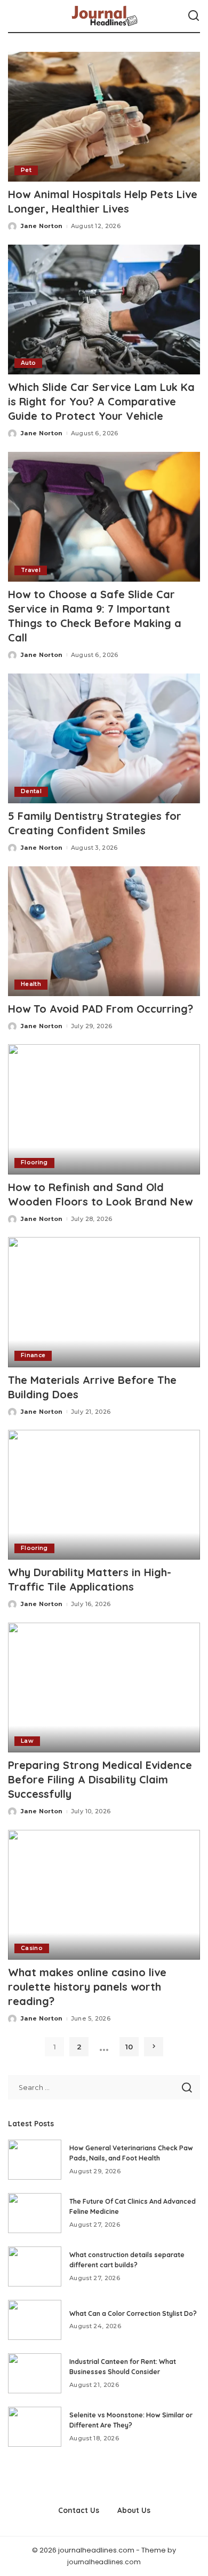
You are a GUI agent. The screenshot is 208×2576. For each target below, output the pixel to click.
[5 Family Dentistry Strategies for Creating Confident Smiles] (104, 738)
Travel (31, 570)
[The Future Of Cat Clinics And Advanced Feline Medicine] (35, 2213)
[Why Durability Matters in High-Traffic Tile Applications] (104, 1495)
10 (129, 2047)
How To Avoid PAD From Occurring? (101, 1009)
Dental (31, 791)
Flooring (34, 1162)
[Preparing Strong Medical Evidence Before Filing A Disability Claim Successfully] (104, 1688)
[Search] (194, 16)
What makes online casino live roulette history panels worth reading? (87, 1987)
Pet (26, 170)
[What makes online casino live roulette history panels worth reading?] (104, 1895)
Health (31, 984)
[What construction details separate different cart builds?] (35, 2266)
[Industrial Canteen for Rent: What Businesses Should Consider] (35, 2373)
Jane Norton (42, 226)
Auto (28, 363)
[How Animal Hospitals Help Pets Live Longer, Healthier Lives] (104, 117)
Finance (33, 1355)
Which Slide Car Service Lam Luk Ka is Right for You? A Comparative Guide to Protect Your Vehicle (101, 401)
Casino (32, 1948)
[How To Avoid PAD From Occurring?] (104, 931)
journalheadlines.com (104, 2562)
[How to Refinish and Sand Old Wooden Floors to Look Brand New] (104, 1109)
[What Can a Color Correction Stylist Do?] (35, 2320)
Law (27, 1741)
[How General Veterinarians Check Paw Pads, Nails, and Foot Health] (35, 2160)
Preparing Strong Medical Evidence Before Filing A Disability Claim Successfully (100, 1779)
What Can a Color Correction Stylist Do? (133, 2313)
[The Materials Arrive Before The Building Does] (104, 1302)
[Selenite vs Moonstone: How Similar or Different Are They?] (35, 2427)
